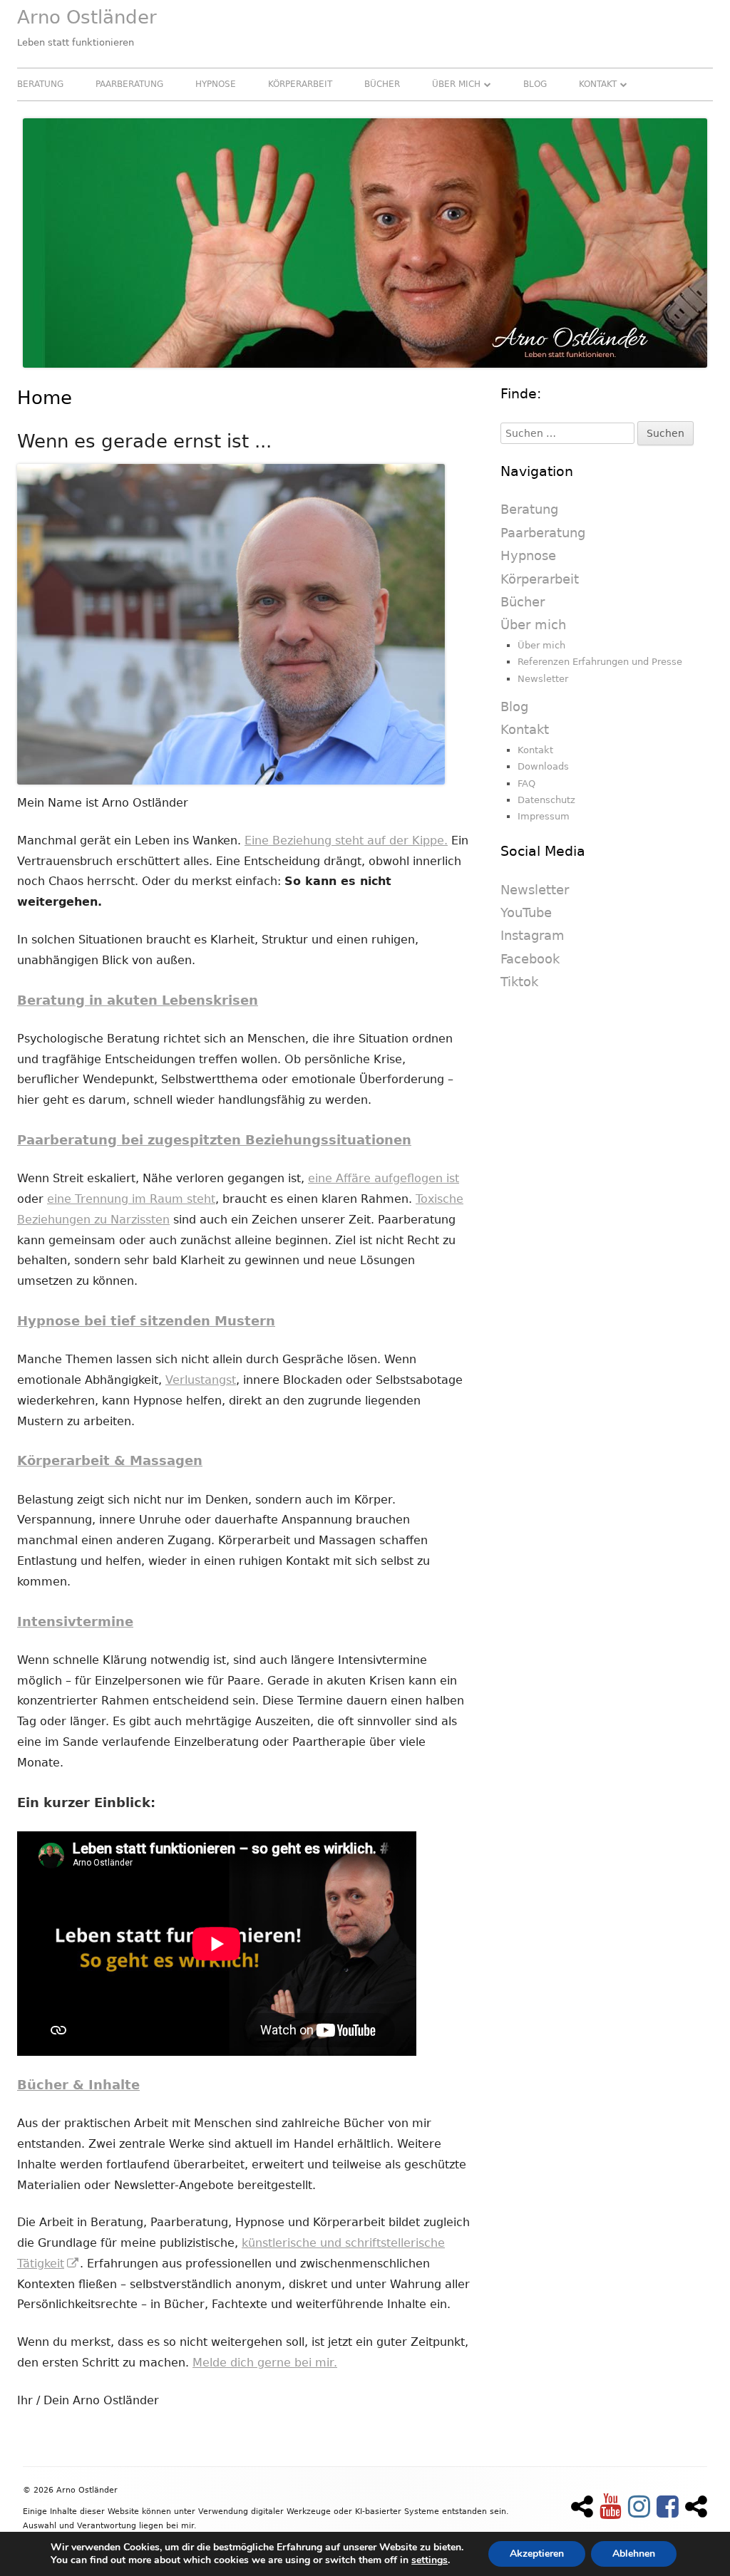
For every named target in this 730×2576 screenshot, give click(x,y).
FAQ (526, 783)
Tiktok (519, 982)
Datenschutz (546, 800)
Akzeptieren (537, 2554)
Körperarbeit (300, 84)
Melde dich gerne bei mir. (265, 2363)
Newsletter (543, 679)
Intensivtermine (75, 1621)
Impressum (544, 816)
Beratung (40, 84)
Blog (535, 84)
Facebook (530, 959)
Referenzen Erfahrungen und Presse (600, 662)
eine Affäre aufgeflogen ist (384, 1178)
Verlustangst (201, 1380)
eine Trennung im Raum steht (131, 1199)
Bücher (382, 84)
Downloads (543, 766)
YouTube (526, 912)
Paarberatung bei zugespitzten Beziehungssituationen (214, 1140)
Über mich (456, 84)
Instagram (533, 935)
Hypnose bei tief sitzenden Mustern (146, 1321)
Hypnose (216, 84)
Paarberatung (129, 84)
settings (430, 2560)
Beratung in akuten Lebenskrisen (138, 1000)
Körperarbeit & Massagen (110, 1460)
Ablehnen (634, 2554)
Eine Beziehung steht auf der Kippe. (346, 840)
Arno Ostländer (87, 17)
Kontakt (598, 84)
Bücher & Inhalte (78, 2085)
